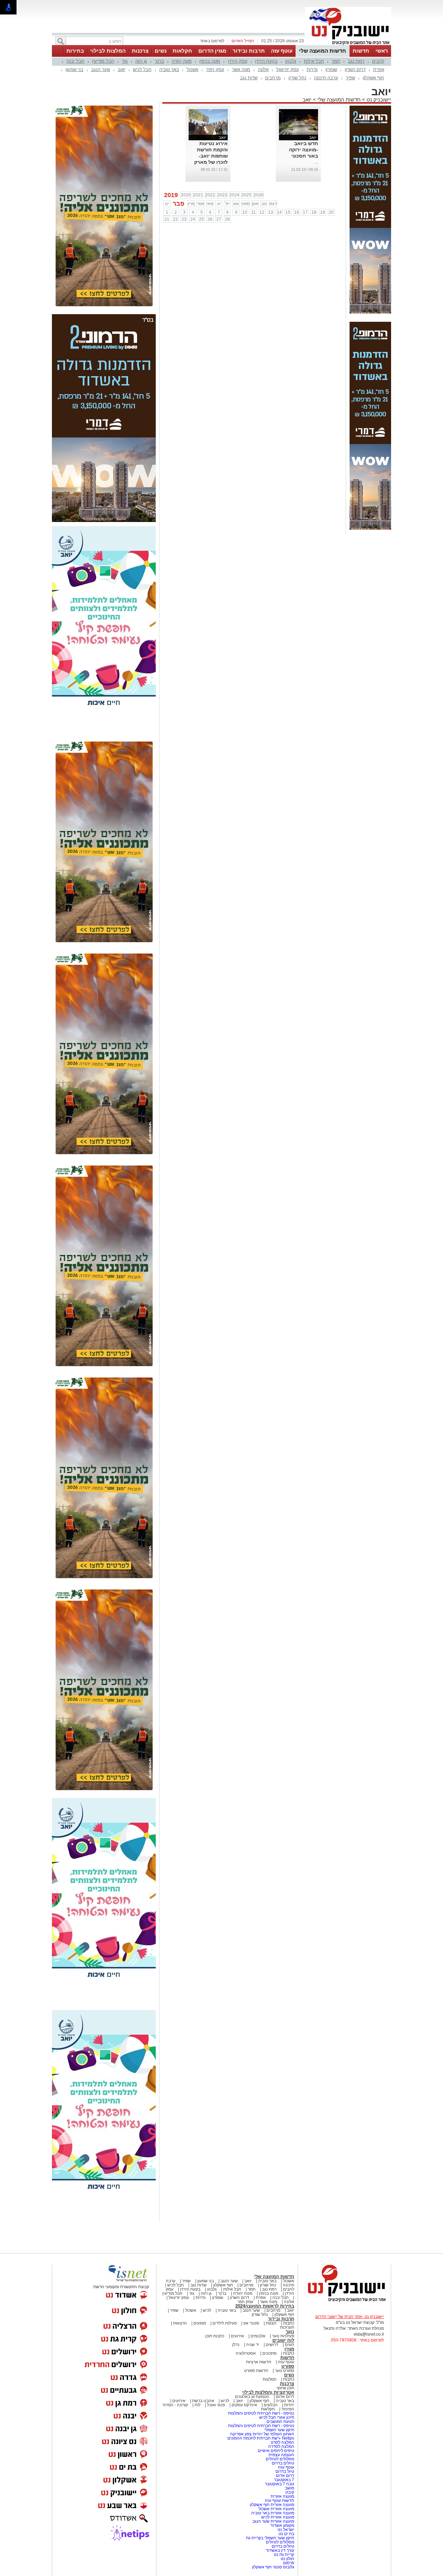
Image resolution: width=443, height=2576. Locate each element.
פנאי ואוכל (216, 2405)
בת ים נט (286, 2534)
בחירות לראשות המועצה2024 (265, 2306)
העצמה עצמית (281, 2455)
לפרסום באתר (212, 41)
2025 (246, 195)
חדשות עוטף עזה (279, 2500)
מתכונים (269, 2353)
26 (210, 219)
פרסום (288, 2563)
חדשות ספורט (256, 2371)
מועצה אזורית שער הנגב (273, 2521)
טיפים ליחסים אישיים (275, 2451)
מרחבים (273, 78)
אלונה (263, 69)
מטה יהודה (182, 61)
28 (227, 219)
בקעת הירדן (266, 61)
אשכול (192, 69)
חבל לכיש (142, 69)
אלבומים (258, 2336)
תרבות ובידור (249, 51)
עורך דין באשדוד (280, 2550)
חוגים (290, 2345)
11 (254, 212)
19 (323, 212)
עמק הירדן (238, 61)
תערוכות (287, 2327)
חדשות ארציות (259, 2362)
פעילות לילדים (225, 2323)
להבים (378, 61)
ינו (167, 204)
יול (227, 204)
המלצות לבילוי (108, 51)
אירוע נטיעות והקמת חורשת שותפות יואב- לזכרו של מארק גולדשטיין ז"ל (211, 156)
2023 (222, 195)
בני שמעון (74, 69)
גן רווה (141, 61)
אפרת (379, 69)
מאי (210, 204)
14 (279, 212)
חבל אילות (314, 61)
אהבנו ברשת (203, 2401)
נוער (290, 2332)
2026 (259, 195)
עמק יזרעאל (288, 69)
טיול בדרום (284, 2471)
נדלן (236, 2345)
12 (262, 212)
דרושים (272, 2345)
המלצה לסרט (282, 2442)
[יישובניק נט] (344, 2301)
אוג (236, 204)
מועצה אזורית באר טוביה (272, 2513)
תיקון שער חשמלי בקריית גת (270, 2538)
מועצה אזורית (282, 2496)
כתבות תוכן (215, 2336)
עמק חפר (215, 69)
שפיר (350, 78)
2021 (198, 195)
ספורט (288, 2366)
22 (175, 219)
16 (297, 212)
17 (305, 212)
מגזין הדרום (212, 51)
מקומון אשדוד (282, 2525)
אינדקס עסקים (244, 2405)
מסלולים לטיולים (280, 2459)
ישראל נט (285, 2530)
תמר (336, 61)
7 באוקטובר (283, 2480)
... (317, 162)
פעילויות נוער (283, 2336)
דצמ (273, 204)
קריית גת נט (284, 2555)
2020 (186, 195)
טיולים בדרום (282, 2463)
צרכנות (140, 51)
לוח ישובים (283, 2340)
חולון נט (287, 2559)
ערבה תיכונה (326, 78)
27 (219, 219)
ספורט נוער (284, 2371)
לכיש (207, 2310)
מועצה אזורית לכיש (277, 2517)
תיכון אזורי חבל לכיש (276, 2417)
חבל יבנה (75, 61)
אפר (201, 204)
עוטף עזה (282, 51)
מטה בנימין (210, 61)
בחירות (75, 51)
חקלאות (182, 51)
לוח (197, 2405)
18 (314, 212)
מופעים (200, 2323)
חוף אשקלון (373, 78)
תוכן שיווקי (285, 2388)
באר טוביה (169, 69)
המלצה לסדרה (281, 2446)
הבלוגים (271, 2405)
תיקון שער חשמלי (279, 2430)
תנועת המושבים (280, 2422)
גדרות (312, 69)
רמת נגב (356, 61)
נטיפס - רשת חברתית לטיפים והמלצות (261, 2413)
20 (331, 212)
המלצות (270, 2379)
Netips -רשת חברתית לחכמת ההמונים (261, 2438)
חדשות (361, 51)
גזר (125, 61)
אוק (255, 204)
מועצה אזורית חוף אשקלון (272, 2505)
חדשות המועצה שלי (323, 51)
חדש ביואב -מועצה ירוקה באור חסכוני (304, 150)
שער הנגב (101, 69)
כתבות (289, 2323)
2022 (210, 195)
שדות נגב (249, 78)
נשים (161, 51)
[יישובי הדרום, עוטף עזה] (348, 44)
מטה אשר (241, 69)
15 (288, 212)
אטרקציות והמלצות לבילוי (268, 2392)
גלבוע (291, 61)
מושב (290, 2488)
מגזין (289, 2349)
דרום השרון (355, 69)
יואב (121, 69)
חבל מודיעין (103, 61)
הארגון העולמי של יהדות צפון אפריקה (262, 2434)
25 (201, 219)
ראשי (382, 51)
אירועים (237, 2336)
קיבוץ (290, 2492)
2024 (234, 195)
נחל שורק (297, 78)
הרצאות (180, 2323)
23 (184, 219)
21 (167, 219)
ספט (246, 204)
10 (245, 212)
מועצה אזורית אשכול (276, 2509)
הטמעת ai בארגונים (252, 2397)
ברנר (159, 61)
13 (271, 212)
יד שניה (253, 2345)
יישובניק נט (378, 100)
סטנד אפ (251, 2323)
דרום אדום (285, 2397)
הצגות (271, 2323)
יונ (219, 204)
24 (193, 219)
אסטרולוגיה (246, 2353)
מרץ (191, 204)
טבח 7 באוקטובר (279, 2484)
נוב (264, 204)
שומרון (331, 69)
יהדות (289, 2405)
